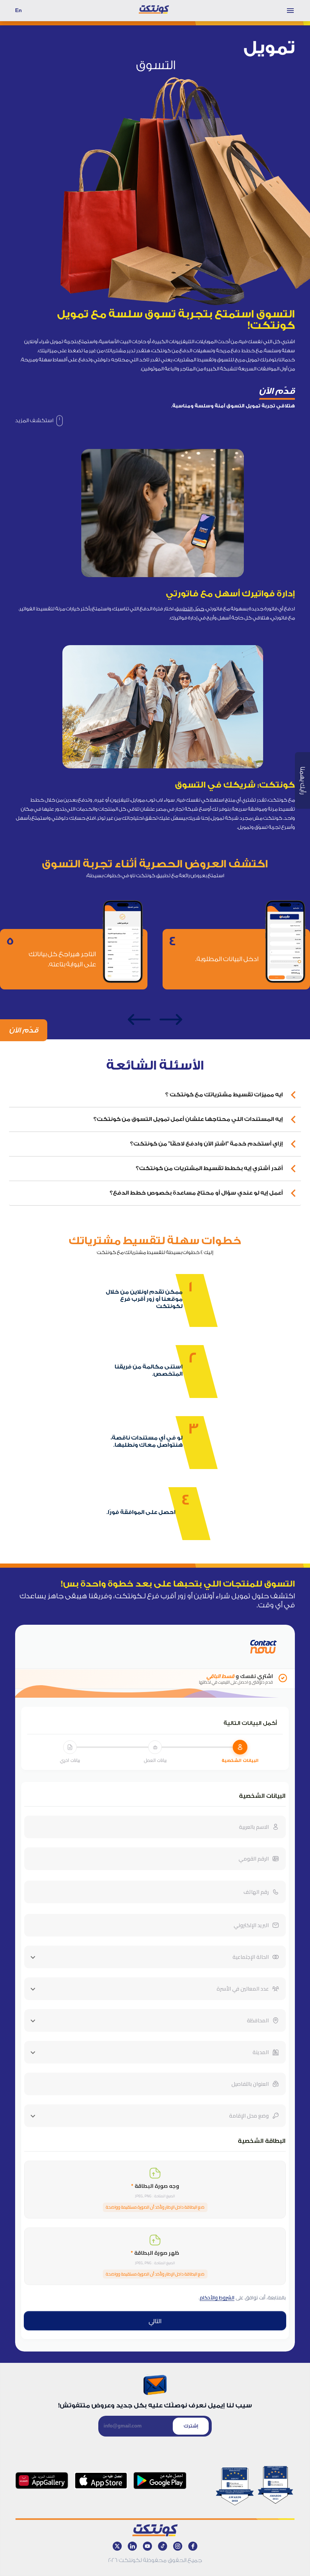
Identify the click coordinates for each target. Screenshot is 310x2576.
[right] (171, 1020)
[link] (39, 421)
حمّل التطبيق (190, 609)
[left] (139, 1020)
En (19, 10)
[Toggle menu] (290, 11)
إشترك (191, 2426)
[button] (155, 1095)
